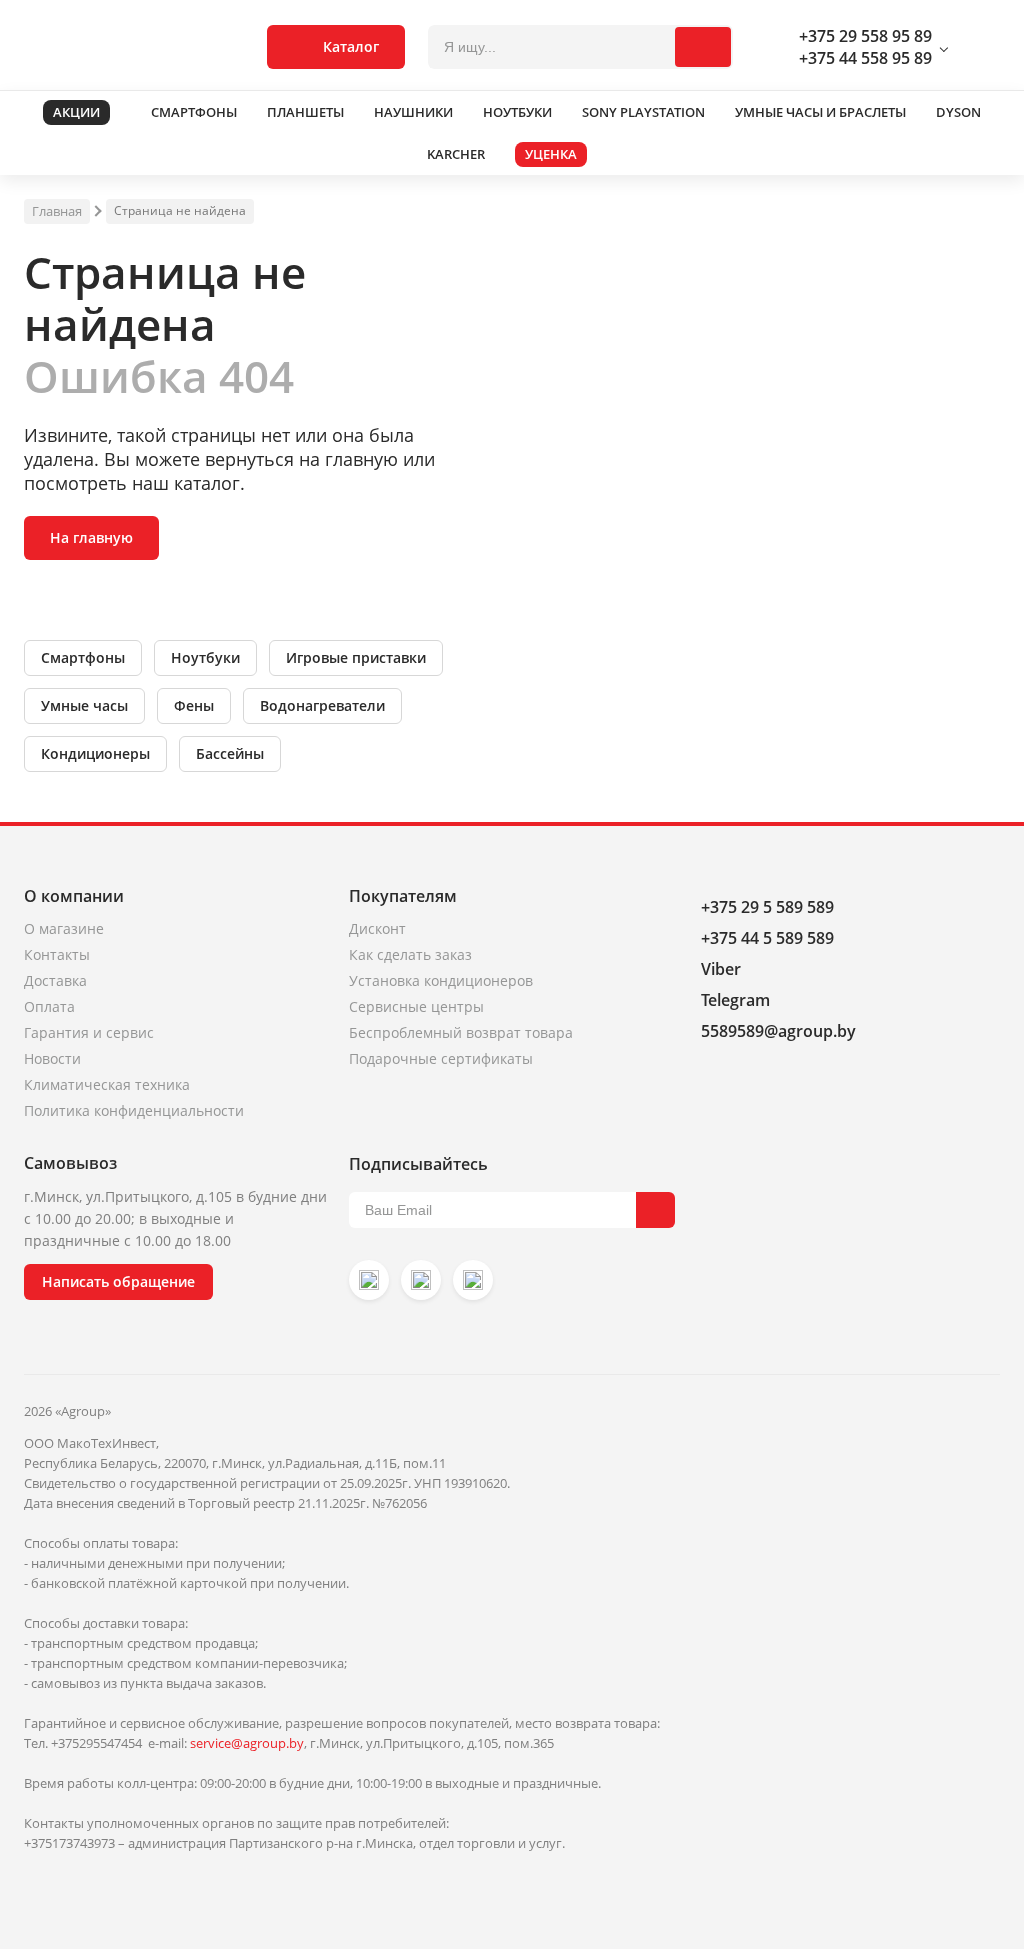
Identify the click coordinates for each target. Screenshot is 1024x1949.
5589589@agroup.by (778, 1031)
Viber (721, 969)
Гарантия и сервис (89, 1032)
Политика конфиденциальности (134, 1110)
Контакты (57, 954)
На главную (91, 537)
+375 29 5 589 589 (767, 907)
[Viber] (421, 1280)
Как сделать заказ (410, 954)
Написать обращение (118, 1281)
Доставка (55, 980)
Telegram (735, 1000)
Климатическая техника (107, 1084)
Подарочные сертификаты (441, 1058)
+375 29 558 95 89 (865, 36)
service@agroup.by (247, 1743)
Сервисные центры (416, 1006)
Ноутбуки (205, 657)
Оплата (49, 1006)
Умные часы (84, 705)
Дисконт (377, 928)
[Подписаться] (655, 1210)
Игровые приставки (356, 657)
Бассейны (230, 753)
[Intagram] (369, 1280)
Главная (57, 211)
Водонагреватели (322, 705)
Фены (194, 705)
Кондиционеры (95, 753)
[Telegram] (473, 1280)
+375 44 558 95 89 (865, 58)
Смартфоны (83, 657)
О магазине (64, 928)
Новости (52, 1058)
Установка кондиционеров (441, 980)
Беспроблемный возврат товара (461, 1032)
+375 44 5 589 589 (767, 938)
